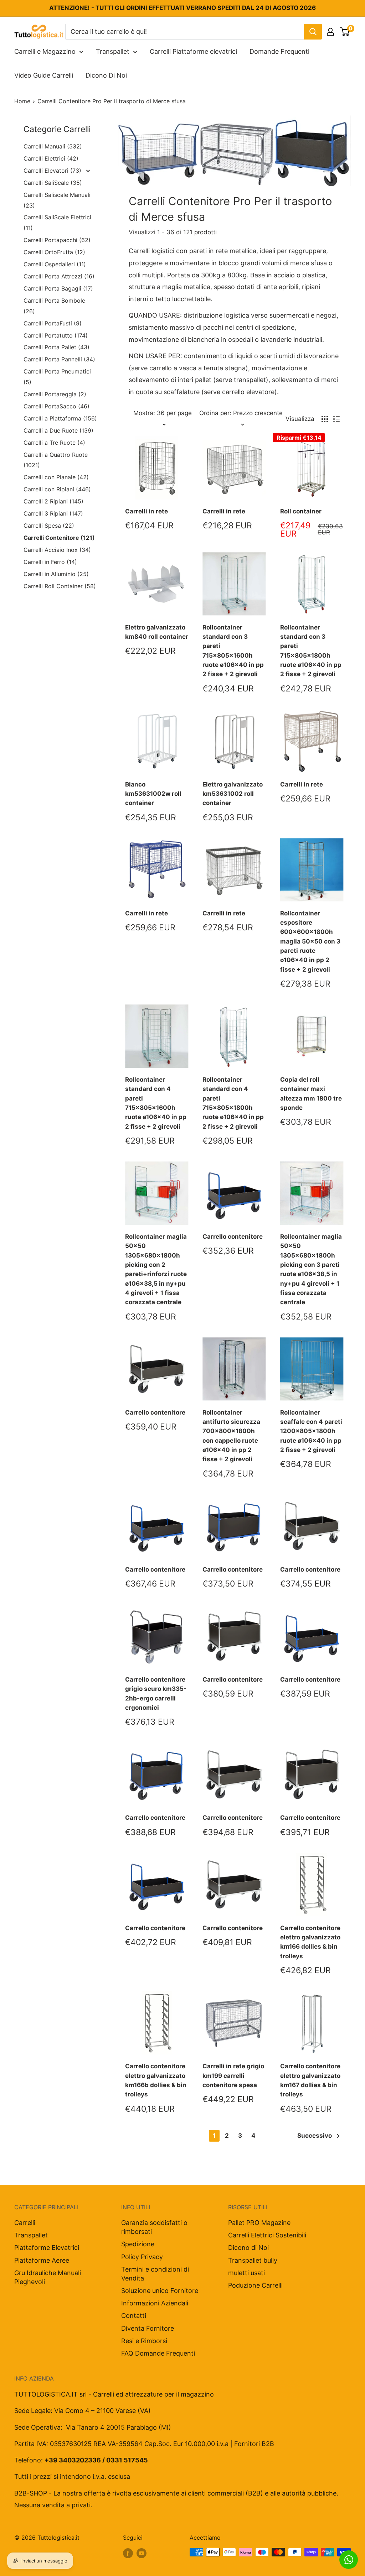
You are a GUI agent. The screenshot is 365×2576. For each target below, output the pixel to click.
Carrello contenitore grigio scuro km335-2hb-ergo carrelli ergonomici (156, 1694)
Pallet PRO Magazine (259, 2223)
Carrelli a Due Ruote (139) (58, 430)
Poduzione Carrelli (255, 2285)
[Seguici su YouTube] (142, 2553)
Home (22, 101)
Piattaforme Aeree (42, 2260)
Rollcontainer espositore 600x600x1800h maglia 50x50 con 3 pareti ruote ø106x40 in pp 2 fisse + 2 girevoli (310, 941)
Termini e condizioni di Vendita (155, 2274)
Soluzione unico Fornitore (160, 2291)
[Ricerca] (313, 32)
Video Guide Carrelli (44, 75)
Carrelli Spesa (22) (49, 526)
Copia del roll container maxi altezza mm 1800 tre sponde (311, 1094)
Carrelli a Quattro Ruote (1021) (56, 460)
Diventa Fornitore (148, 2328)
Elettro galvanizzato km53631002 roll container (233, 794)
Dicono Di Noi (106, 75)
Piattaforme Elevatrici (47, 2248)
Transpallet (113, 51)
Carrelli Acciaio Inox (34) (57, 550)
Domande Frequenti (279, 51)
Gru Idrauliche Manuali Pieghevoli (48, 2277)
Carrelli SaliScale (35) (53, 183)
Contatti (134, 2316)
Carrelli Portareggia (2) (55, 394)
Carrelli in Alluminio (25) (56, 574)
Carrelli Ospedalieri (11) (55, 264)
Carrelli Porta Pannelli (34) (59, 359)
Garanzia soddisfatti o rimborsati (154, 2227)
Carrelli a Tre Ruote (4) (54, 443)
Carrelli (25, 2223)
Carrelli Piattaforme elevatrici (193, 51)
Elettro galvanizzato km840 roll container (157, 632)
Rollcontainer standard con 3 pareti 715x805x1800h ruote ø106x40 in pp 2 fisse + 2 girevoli (311, 651)
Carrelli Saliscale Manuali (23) (57, 200)
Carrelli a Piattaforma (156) (60, 418)
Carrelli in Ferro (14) (50, 562)
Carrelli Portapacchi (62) (57, 240)
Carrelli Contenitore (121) (59, 538)
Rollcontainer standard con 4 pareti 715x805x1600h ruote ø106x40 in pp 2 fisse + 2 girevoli (156, 1103)
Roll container (301, 511)
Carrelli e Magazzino (45, 51)
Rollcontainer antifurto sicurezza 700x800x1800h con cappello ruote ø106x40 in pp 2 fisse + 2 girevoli (231, 1436)
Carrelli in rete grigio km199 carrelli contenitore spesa (233, 2076)
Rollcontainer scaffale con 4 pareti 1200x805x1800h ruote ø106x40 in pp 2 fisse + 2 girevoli (311, 1431)
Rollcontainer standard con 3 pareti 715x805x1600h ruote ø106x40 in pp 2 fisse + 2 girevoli (233, 651)
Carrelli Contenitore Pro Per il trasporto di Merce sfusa (112, 101)
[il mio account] (330, 32)
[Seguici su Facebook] (128, 2553)
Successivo (315, 2136)
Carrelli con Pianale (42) (56, 477)
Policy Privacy (142, 2257)
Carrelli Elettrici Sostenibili (267, 2235)
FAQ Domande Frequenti (158, 2353)
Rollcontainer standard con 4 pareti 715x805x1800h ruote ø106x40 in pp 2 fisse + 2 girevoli (233, 1103)
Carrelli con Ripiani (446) (57, 489)
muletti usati (246, 2273)
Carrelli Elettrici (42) (51, 158)
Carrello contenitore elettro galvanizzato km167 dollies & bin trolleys (310, 2080)
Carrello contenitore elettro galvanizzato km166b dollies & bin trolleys (156, 2080)
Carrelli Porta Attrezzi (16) (59, 276)
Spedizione (138, 2244)
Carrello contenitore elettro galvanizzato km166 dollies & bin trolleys (310, 1942)
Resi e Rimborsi (144, 2341)
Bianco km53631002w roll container (153, 794)
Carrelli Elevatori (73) (53, 171)
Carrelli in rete (146, 511)
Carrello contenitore (233, 1237)
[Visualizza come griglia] (325, 419)
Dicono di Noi (248, 2248)
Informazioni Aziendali (155, 2303)
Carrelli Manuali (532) (53, 146)
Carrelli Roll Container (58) (60, 586)
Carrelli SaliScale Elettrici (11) (57, 223)
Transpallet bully (253, 2260)
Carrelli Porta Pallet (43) (56, 347)
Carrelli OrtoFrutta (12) (54, 252)
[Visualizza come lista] (336, 419)
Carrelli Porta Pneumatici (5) (57, 377)
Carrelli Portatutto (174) (56, 335)
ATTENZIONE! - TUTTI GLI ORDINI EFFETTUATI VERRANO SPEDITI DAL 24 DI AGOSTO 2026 (182, 8)
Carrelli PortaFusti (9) (53, 323)
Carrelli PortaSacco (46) (56, 406)
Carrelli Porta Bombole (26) (54, 306)
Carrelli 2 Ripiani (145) (53, 501)
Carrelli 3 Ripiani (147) (53, 513)
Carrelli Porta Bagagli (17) (58, 288)
